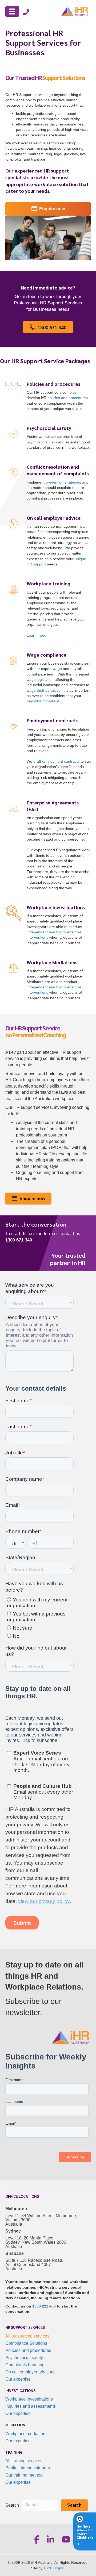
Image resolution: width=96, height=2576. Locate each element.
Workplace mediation (25, 2434)
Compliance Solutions (26, 2343)
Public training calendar (28, 2468)
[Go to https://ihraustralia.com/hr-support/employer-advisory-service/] (48, 542)
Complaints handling (25, 2365)
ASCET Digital (54, 2568)
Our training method (24, 2475)
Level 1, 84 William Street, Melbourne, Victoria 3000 (41, 2218)
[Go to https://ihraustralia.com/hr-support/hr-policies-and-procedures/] (48, 397)
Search (12, 2505)
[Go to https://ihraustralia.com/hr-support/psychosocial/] (48, 439)
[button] (74, 2505)
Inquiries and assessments (31, 2406)
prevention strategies (63, 482)
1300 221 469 (44, 2306)
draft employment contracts (56, 761)
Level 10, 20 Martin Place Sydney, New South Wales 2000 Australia (36, 2242)
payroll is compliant (43, 701)
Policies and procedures (28, 2350)
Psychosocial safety (24, 2358)
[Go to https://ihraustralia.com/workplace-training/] (48, 610)
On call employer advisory (30, 2372)
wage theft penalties (44, 690)
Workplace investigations (29, 2399)
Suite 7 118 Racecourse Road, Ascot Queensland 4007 (34, 2262)
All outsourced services (27, 2336)
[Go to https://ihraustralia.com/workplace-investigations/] (48, 926)
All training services (24, 2461)
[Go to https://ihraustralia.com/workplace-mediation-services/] (48, 981)
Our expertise (18, 2379)
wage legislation (40, 679)
